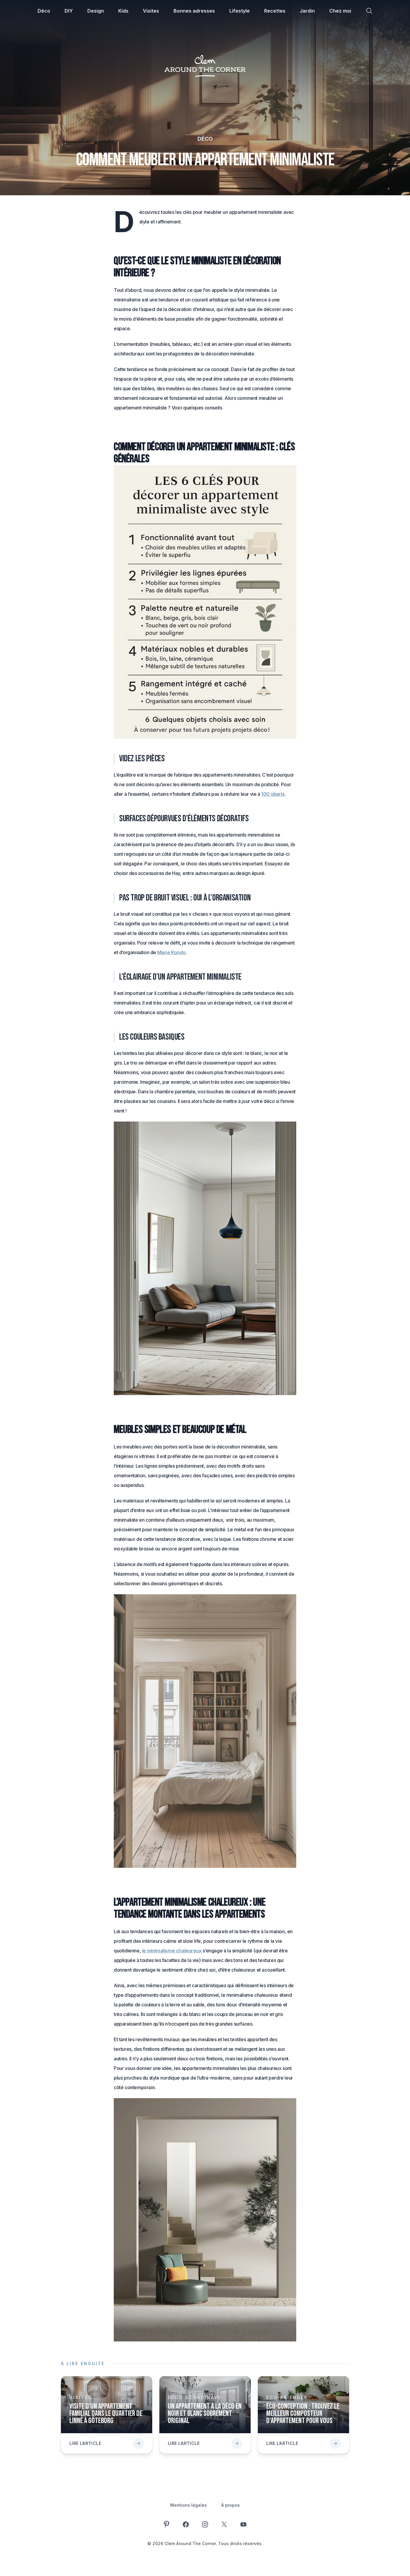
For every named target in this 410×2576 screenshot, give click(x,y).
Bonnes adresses (194, 11)
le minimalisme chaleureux (172, 1951)
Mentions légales (188, 2505)
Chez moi (340, 11)
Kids (123, 11)
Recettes (275, 11)
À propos (231, 2505)
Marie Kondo (172, 952)
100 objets (273, 794)
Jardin (307, 11)
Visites (151, 11)
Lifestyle (240, 11)
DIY (69, 11)
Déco (44, 11)
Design (96, 11)
